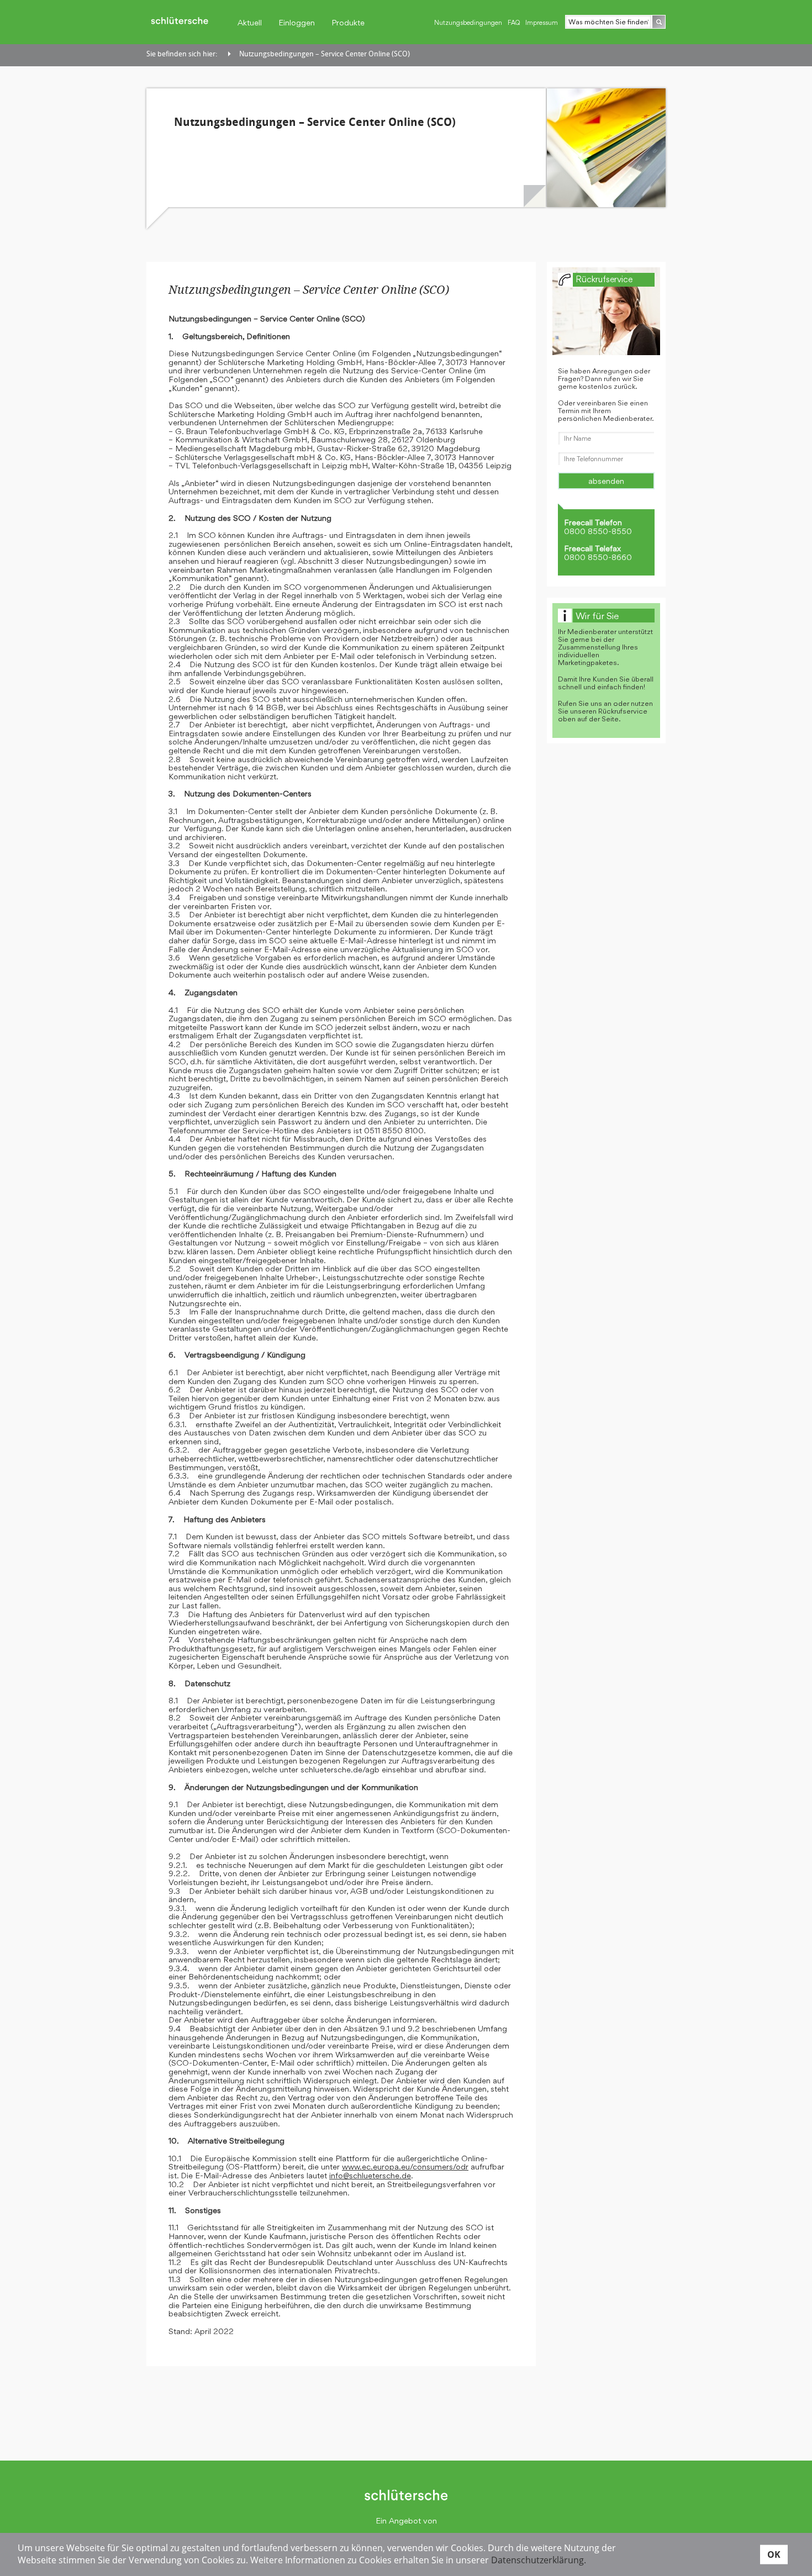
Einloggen (297, 22)
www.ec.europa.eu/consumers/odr (405, 2166)
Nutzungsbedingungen (468, 23)
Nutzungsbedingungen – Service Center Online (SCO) (325, 54)
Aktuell (250, 22)
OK (774, 2554)
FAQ (514, 23)
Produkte (348, 22)
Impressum (542, 23)
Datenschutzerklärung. (539, 2560)
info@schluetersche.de (370, 2175)
